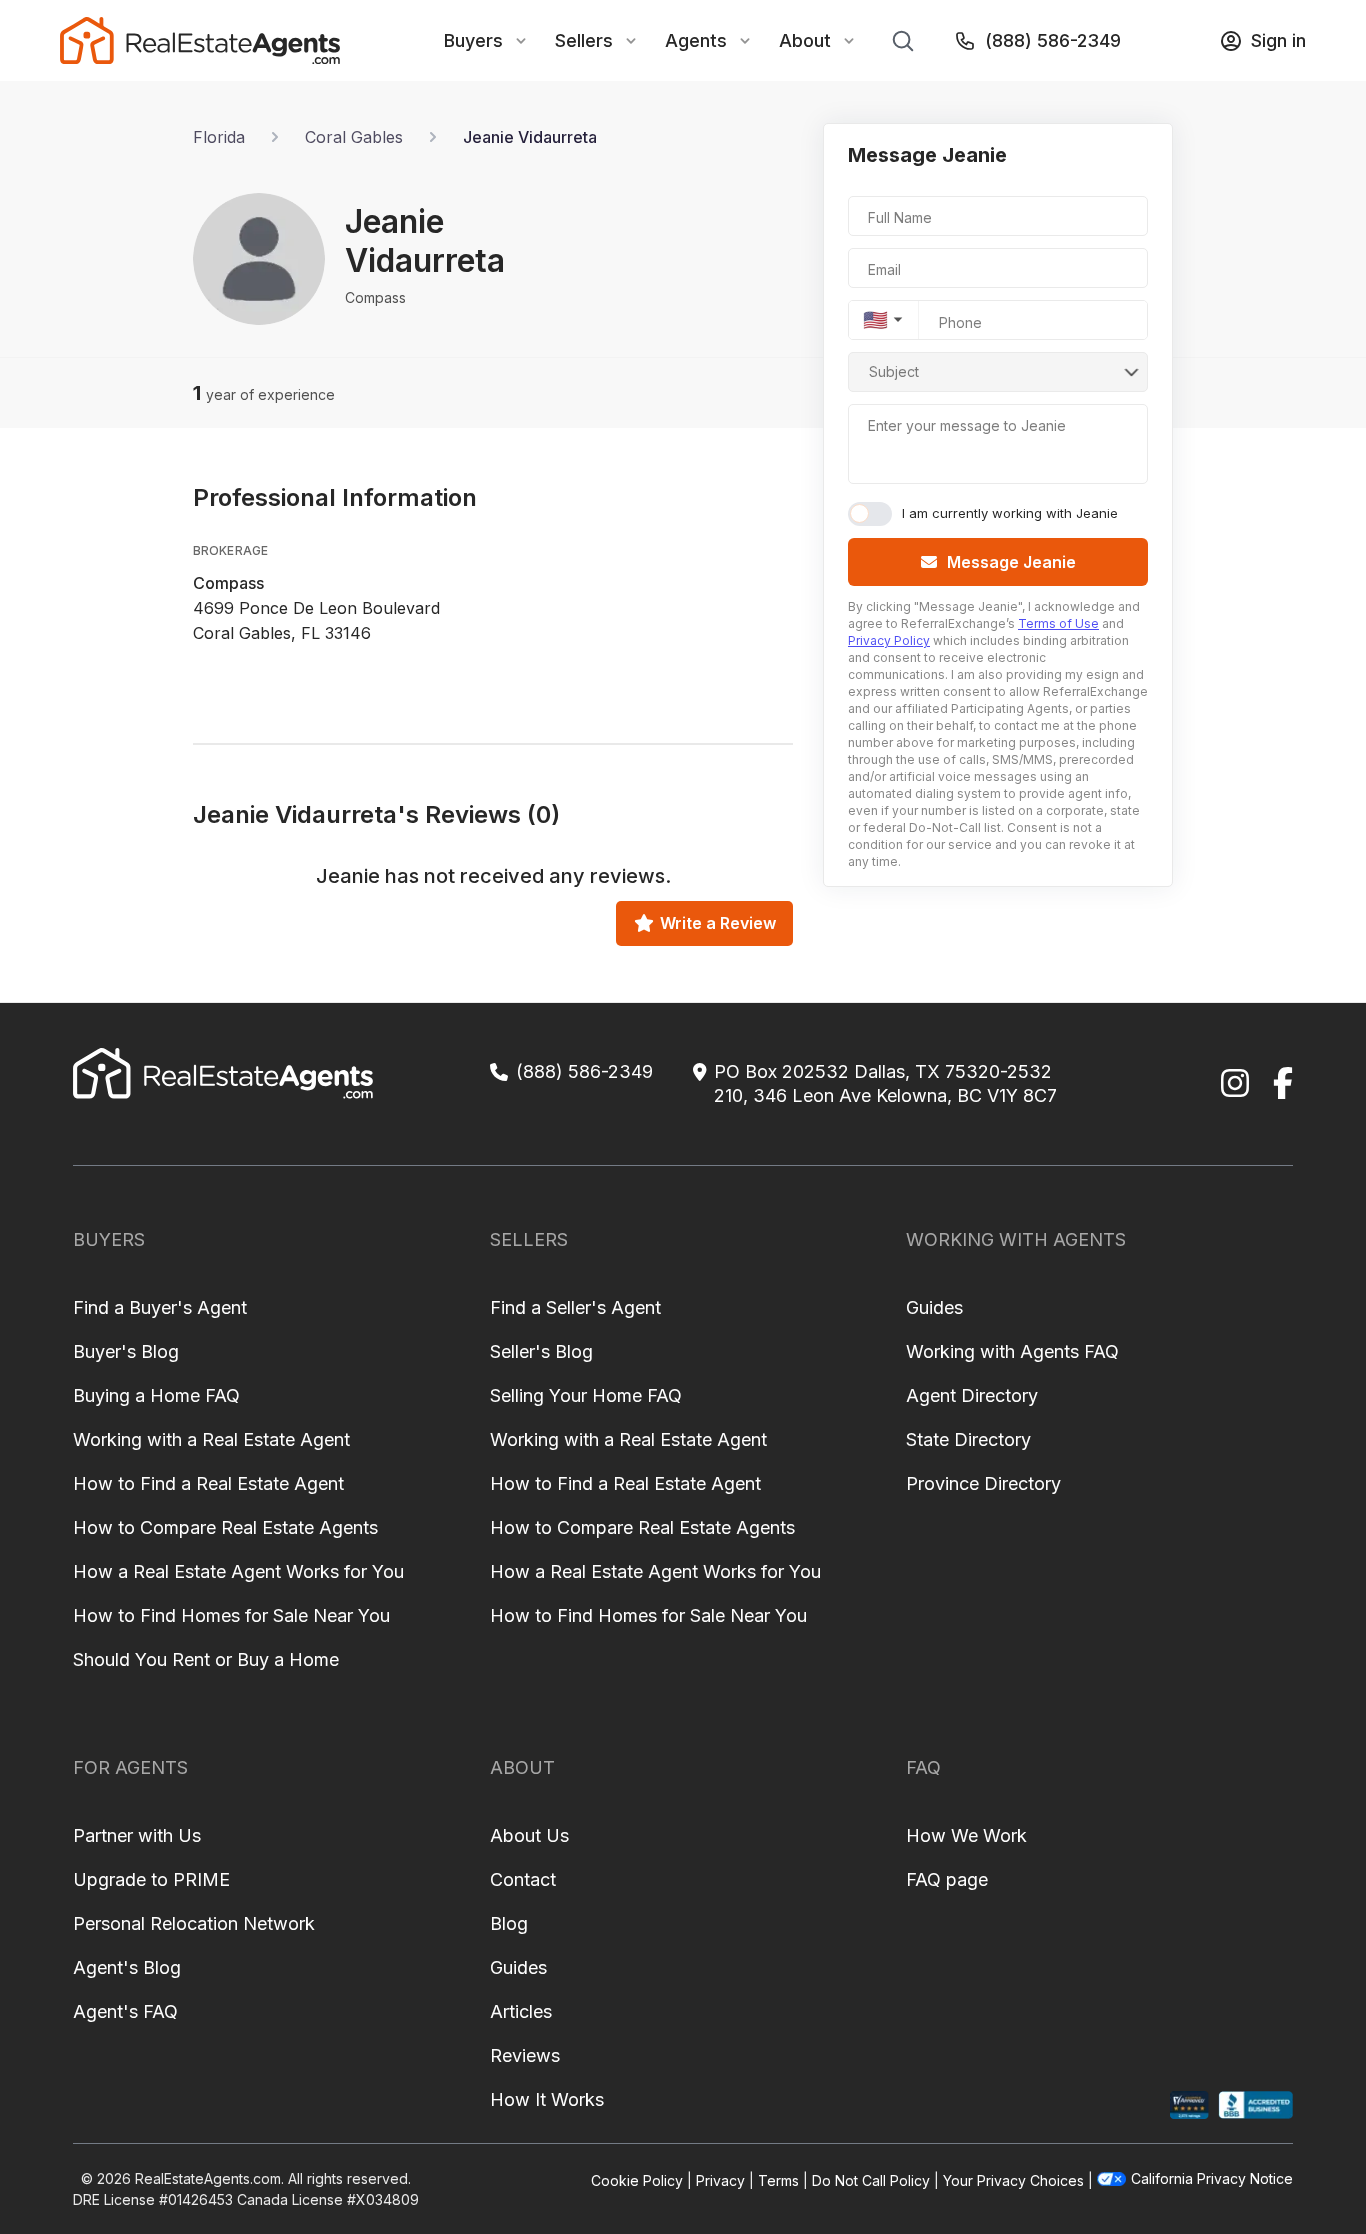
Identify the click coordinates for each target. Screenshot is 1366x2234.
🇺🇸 (875, 320)
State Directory (968, 1439)
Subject (894, 371)
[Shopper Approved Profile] (1189, 2105)
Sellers (584, 40)
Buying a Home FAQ (156, 1395)
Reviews (525, 2055)
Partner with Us (137, 1835)
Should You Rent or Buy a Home (206, 1659)
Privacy (720, 2180)
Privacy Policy (889, 640)
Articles (521, 2011)
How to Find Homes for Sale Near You (231, 1615)
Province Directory (983, 1483)
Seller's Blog (541, 1351)
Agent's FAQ (125, 2011)
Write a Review (718, 923)
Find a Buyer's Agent (160, 1307)
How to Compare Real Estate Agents (225, 1527)
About (805, 40)
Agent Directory (972, 1395)
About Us (529, 1835)
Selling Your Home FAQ (586, 1395)
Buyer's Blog (126, 1351)
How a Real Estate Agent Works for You (238, 1571)
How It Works (547, 2099)
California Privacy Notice (1212, 2178)
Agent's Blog (127, 1967)
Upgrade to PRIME (151, 1879)
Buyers (473, 40)
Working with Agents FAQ (1012, 1351)
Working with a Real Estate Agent (211, 1439)
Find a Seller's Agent (575, 1307)
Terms (778, 2180)
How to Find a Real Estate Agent (208, 1483)
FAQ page (947, 1879)
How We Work (966, 1835)
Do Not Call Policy (871, 2180)
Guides (934, 1307)
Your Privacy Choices (1013, 2180)
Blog (509, 1923)
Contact (523, 1879)
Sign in (1278, 40)
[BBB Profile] (1255, 2105)
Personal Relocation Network (194, 1923)
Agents (696, 40)
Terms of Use (1058, 623)
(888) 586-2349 (1053, 40)
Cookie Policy (637, 2180)
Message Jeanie (1011, 562)
